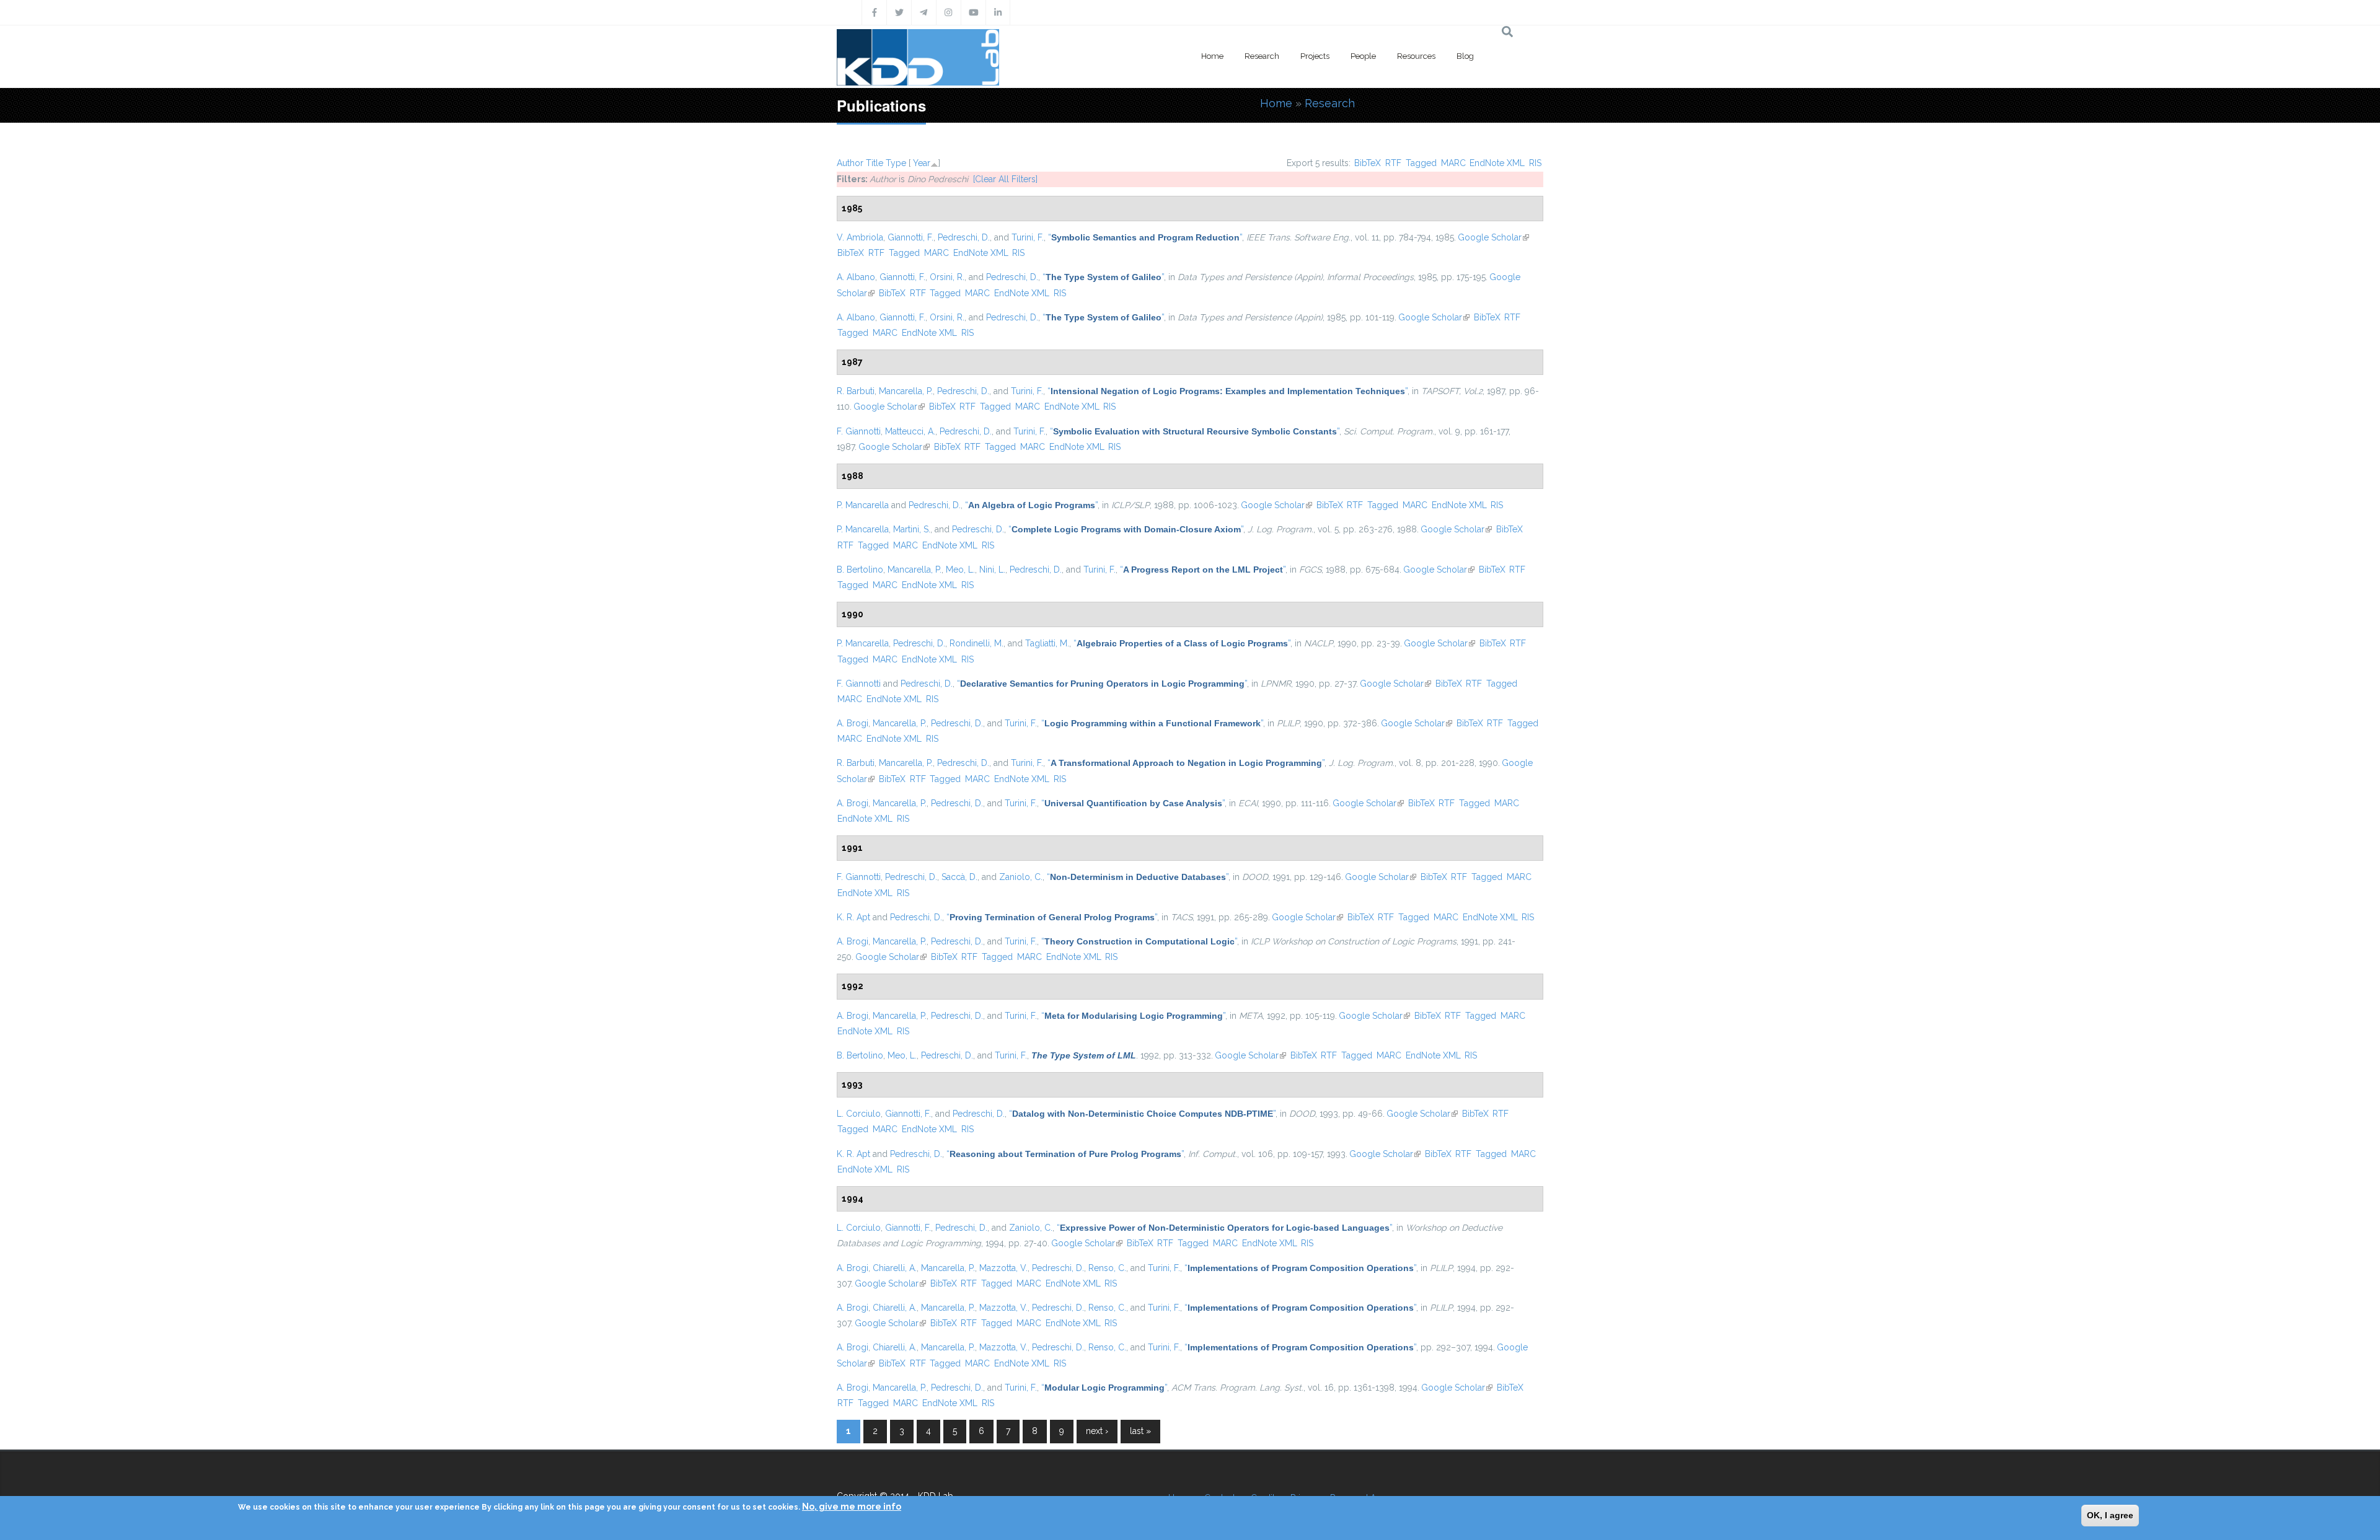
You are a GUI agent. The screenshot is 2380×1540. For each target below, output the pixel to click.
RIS (1535, 163)
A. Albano (856, 277)
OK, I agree (2110, 1515)
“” (1145, 237)
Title (875, 163)
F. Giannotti (859, 431)
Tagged (1421, 163)
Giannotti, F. (910, 237)
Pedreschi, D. (964, 237)
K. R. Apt (853, 917)
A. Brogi (853, 723)
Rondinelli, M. (976, 643)
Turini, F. (1028, 237)
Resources (1416, 56)
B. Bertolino (860, 570)
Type (896, 163)
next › (1097, 1431)
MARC (1453, 163)
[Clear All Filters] (1005, 179)
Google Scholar (1493, 237)
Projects (1315, 56)
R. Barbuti (856, 391)
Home (1212, 56)
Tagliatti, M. (1047, 643)
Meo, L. (960, 570)
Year (922, 163)
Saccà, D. (959, 877)
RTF (1393, 163)
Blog (1465, 56)
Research (1262, 56)
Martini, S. (912, 529)
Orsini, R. (947, 277)
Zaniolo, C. (1021, 877)
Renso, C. (1107, 1268)
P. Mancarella (863, 505)
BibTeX (1368, 163)
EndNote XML (1497, 163)
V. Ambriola (860, 237)
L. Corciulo (859, 1114)
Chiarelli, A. (895, 1268)
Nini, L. (992, 570)
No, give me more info (852, 1507)
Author (850, 163)
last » (1140, 1431)
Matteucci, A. (910, 431)
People (1363, 56)
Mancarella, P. (906, 391)
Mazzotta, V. (1003, 1268)
